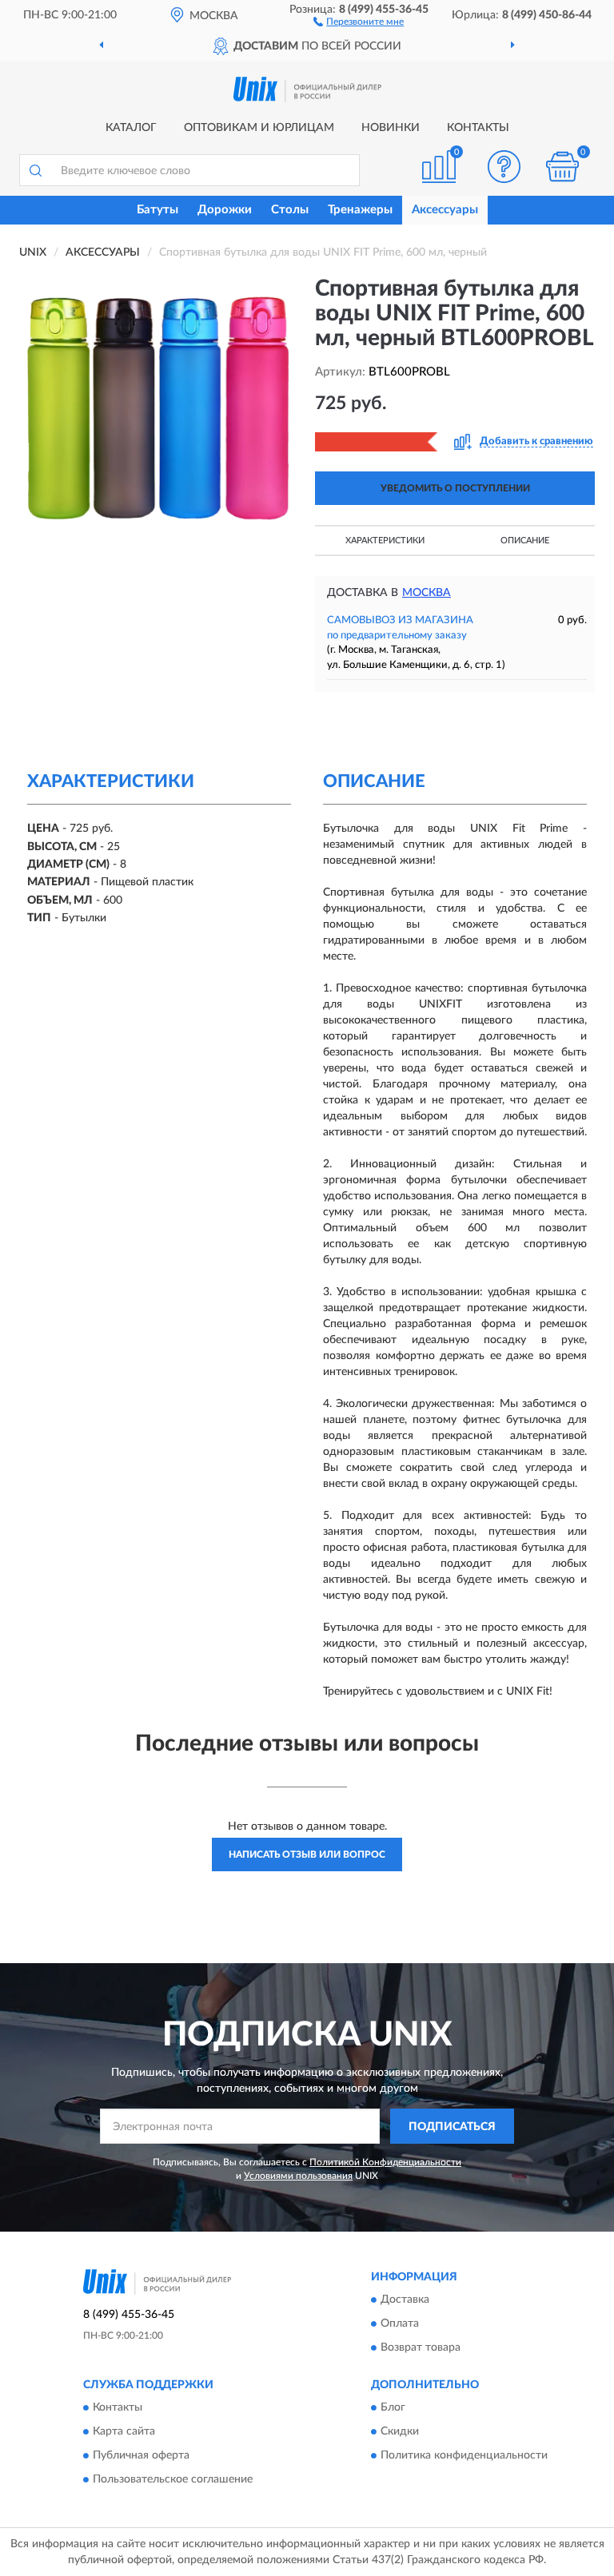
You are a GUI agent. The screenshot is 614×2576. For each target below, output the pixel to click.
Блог (393, 2408)
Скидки (400, 2432)
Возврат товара (421, 2347)
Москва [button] (427, 593)
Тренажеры (360, 210)
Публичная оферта (141, 2456)
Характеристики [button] (385, 541)
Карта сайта (124, 2432)
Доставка (405, 2300)
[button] (359, 21)
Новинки (391, 128)
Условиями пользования (298, 2176)
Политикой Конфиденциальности (385, 2162)
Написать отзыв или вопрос (307, 1854)
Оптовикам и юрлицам (259, 128)
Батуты (157, 210)
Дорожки (225, 210)
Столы (290, 210)
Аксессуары (445, 210)
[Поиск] (35, 170)
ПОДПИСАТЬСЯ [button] (452, 2127)
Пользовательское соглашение (173, 2480)
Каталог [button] (131, 128)
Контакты (478, 128)
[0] (563, 167)
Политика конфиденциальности (464, 2456)
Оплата (400, 2324)
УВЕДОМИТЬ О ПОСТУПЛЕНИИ (455, 488)
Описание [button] (525, 541)
